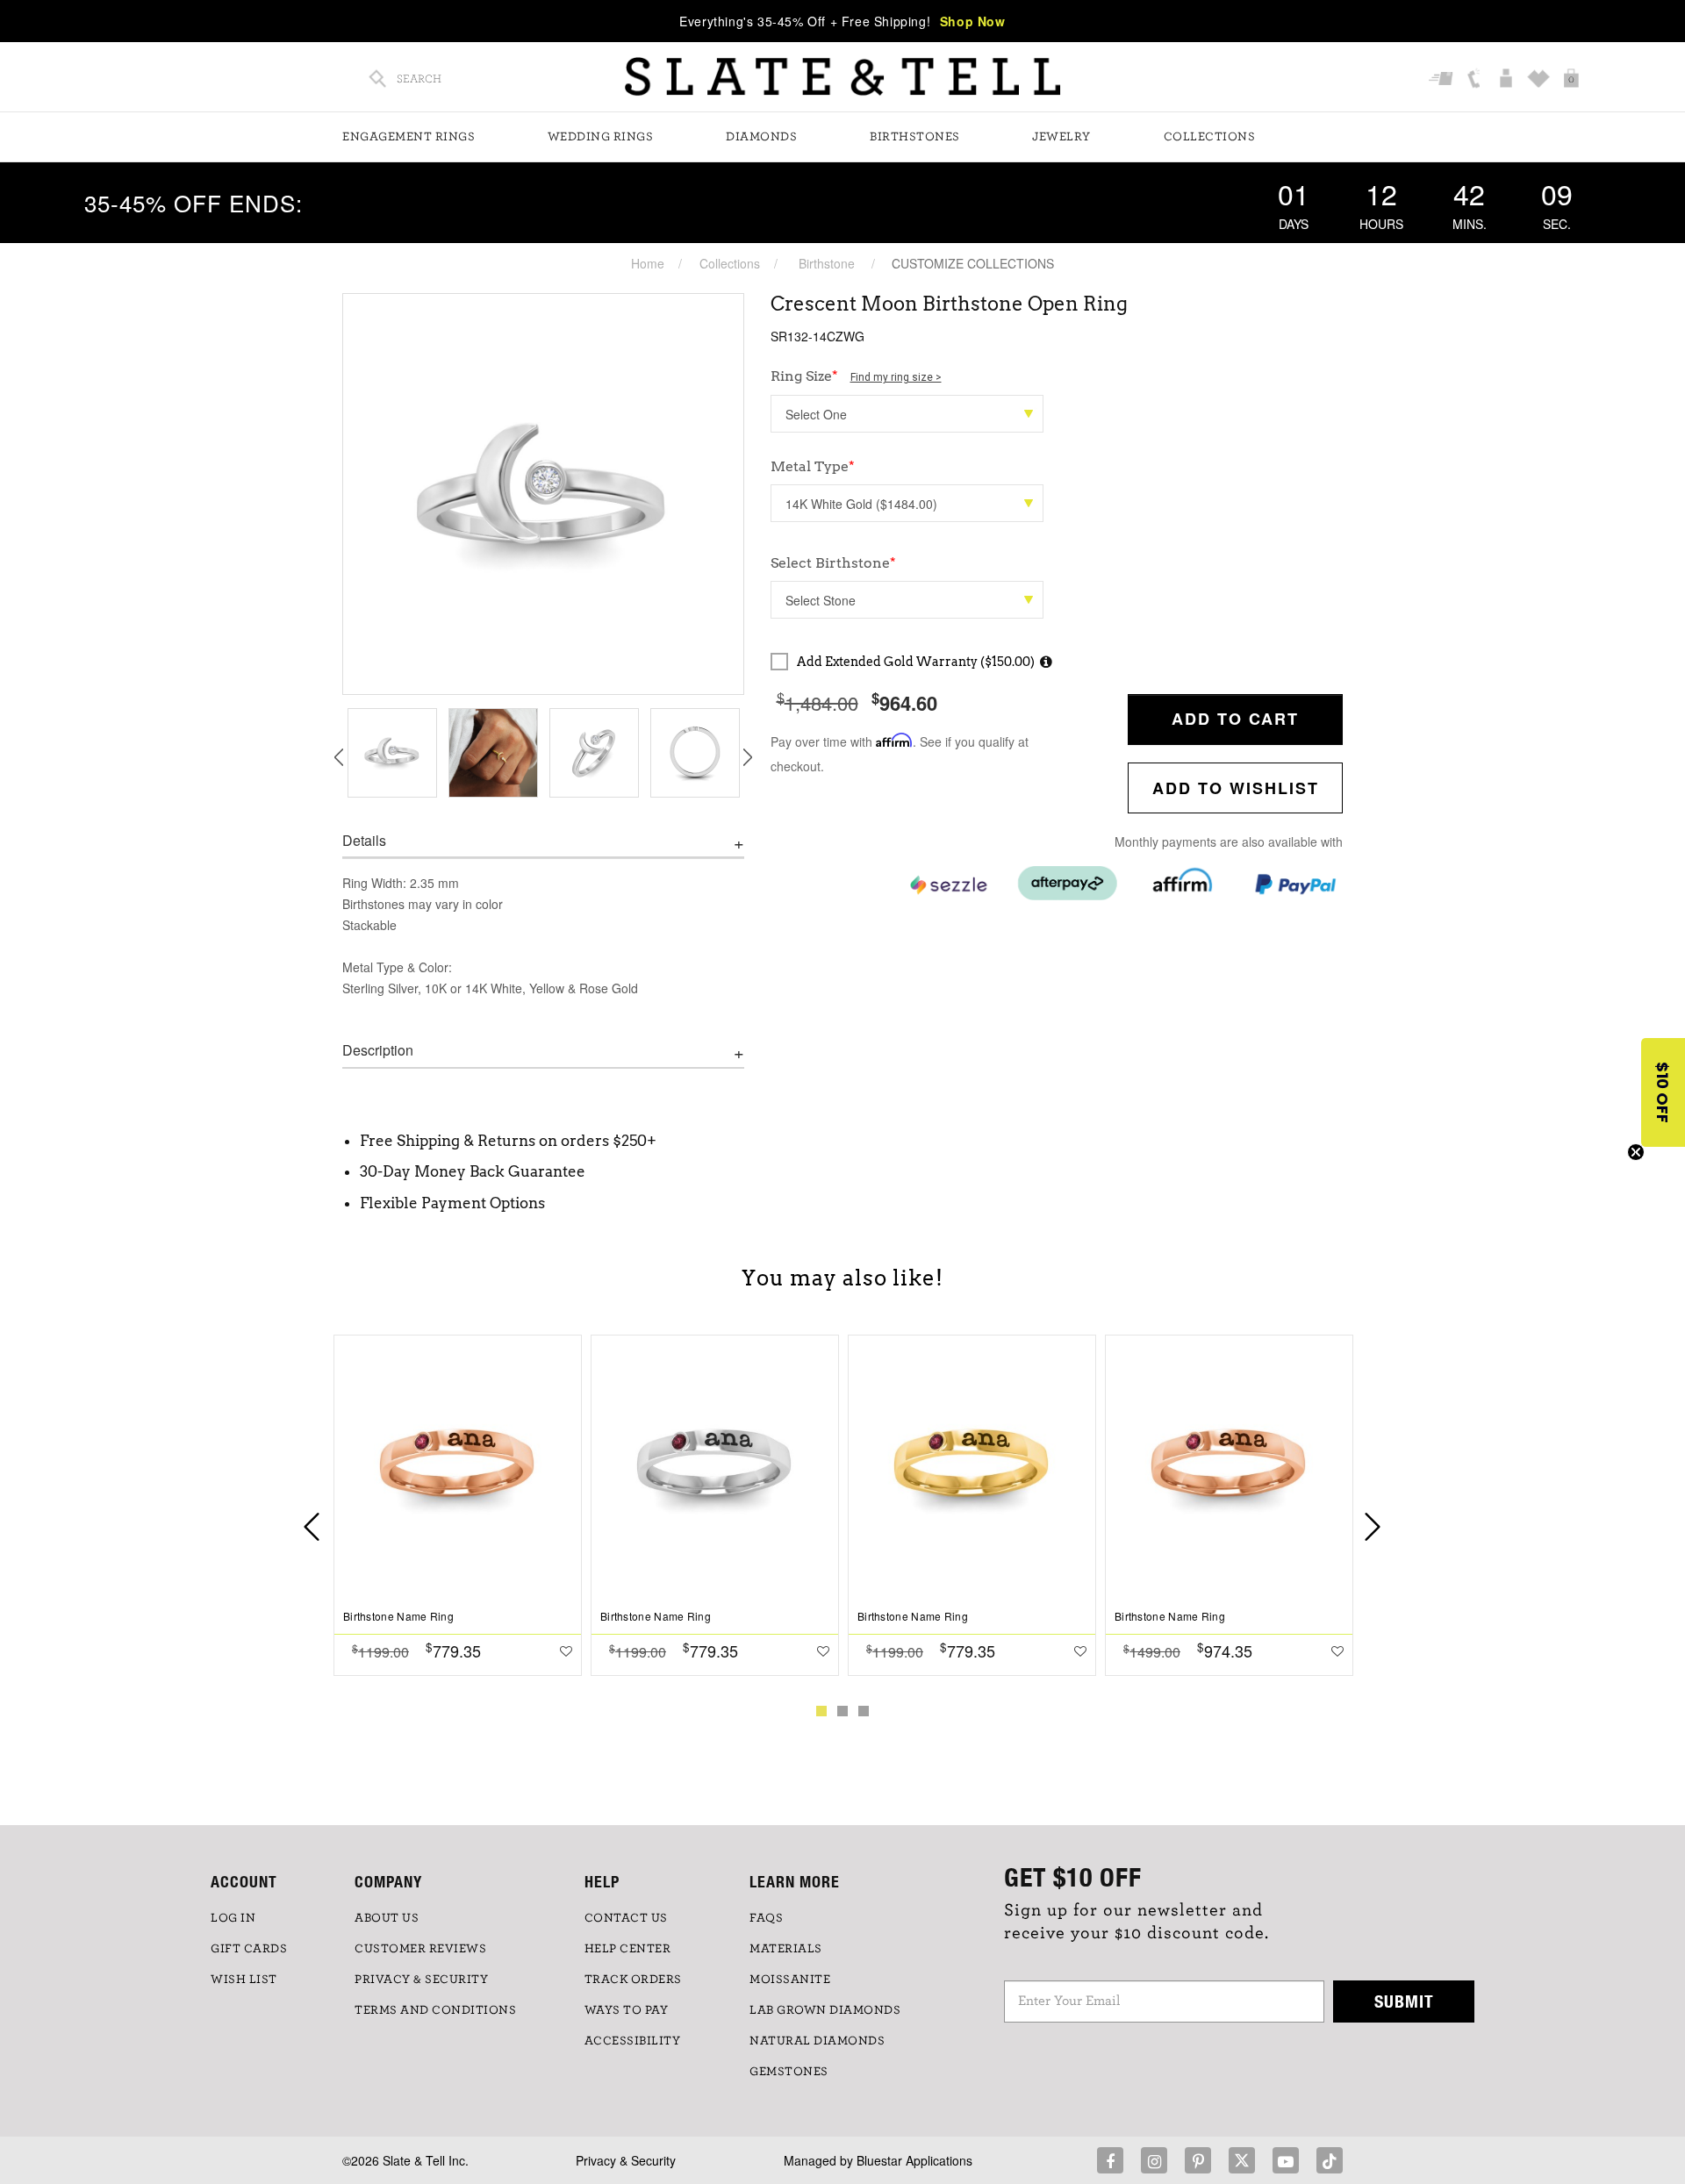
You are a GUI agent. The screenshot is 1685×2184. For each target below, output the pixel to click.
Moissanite (790, 1980)
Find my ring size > (896, 377)
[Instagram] (1154, 2160)
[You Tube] (1286, 2160)
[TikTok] (1330, 2160)
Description (378, 1050)
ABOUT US (387, 1918)
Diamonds (761, 137)
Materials (786, 1949)
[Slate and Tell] (842, 77)
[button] (1663, 1092)
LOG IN (233, 1918)
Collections (1210, 137)
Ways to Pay (627, 2010)
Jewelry (1061, 137)
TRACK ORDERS (633, 1980)
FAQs (766, 1918)
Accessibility (633, 2041)
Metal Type (813, 466)
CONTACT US (626, 1918)
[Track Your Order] (1443, 80)
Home (648, 263)
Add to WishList (1236, 788)
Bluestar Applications (914, 2160)
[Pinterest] (1198, 2160)
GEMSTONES (789, 2072)
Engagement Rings (409, 137)
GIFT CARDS (249, 1949)
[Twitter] (1242, 2160)
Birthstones (915, 137)
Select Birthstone (833, 563)
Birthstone (827, 263)
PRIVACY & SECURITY (421, 1980)
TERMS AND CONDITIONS (435, 2010)
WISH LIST (244, 1980)
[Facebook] (1110, 2160)
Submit (1404, 2001)
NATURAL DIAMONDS (817, 2041)
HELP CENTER (628, 1949)
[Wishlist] (1541, 80)
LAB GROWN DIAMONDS (825, 2010)
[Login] (1508, 80)
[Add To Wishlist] (566, 1651)
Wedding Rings (601, 137)
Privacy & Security (626, 2160)
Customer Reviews (420, 1949)
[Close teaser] (1636, 1152)
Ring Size (856, 376)
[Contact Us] (1476, 80)
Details (364, 841)
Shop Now (973, 21)
